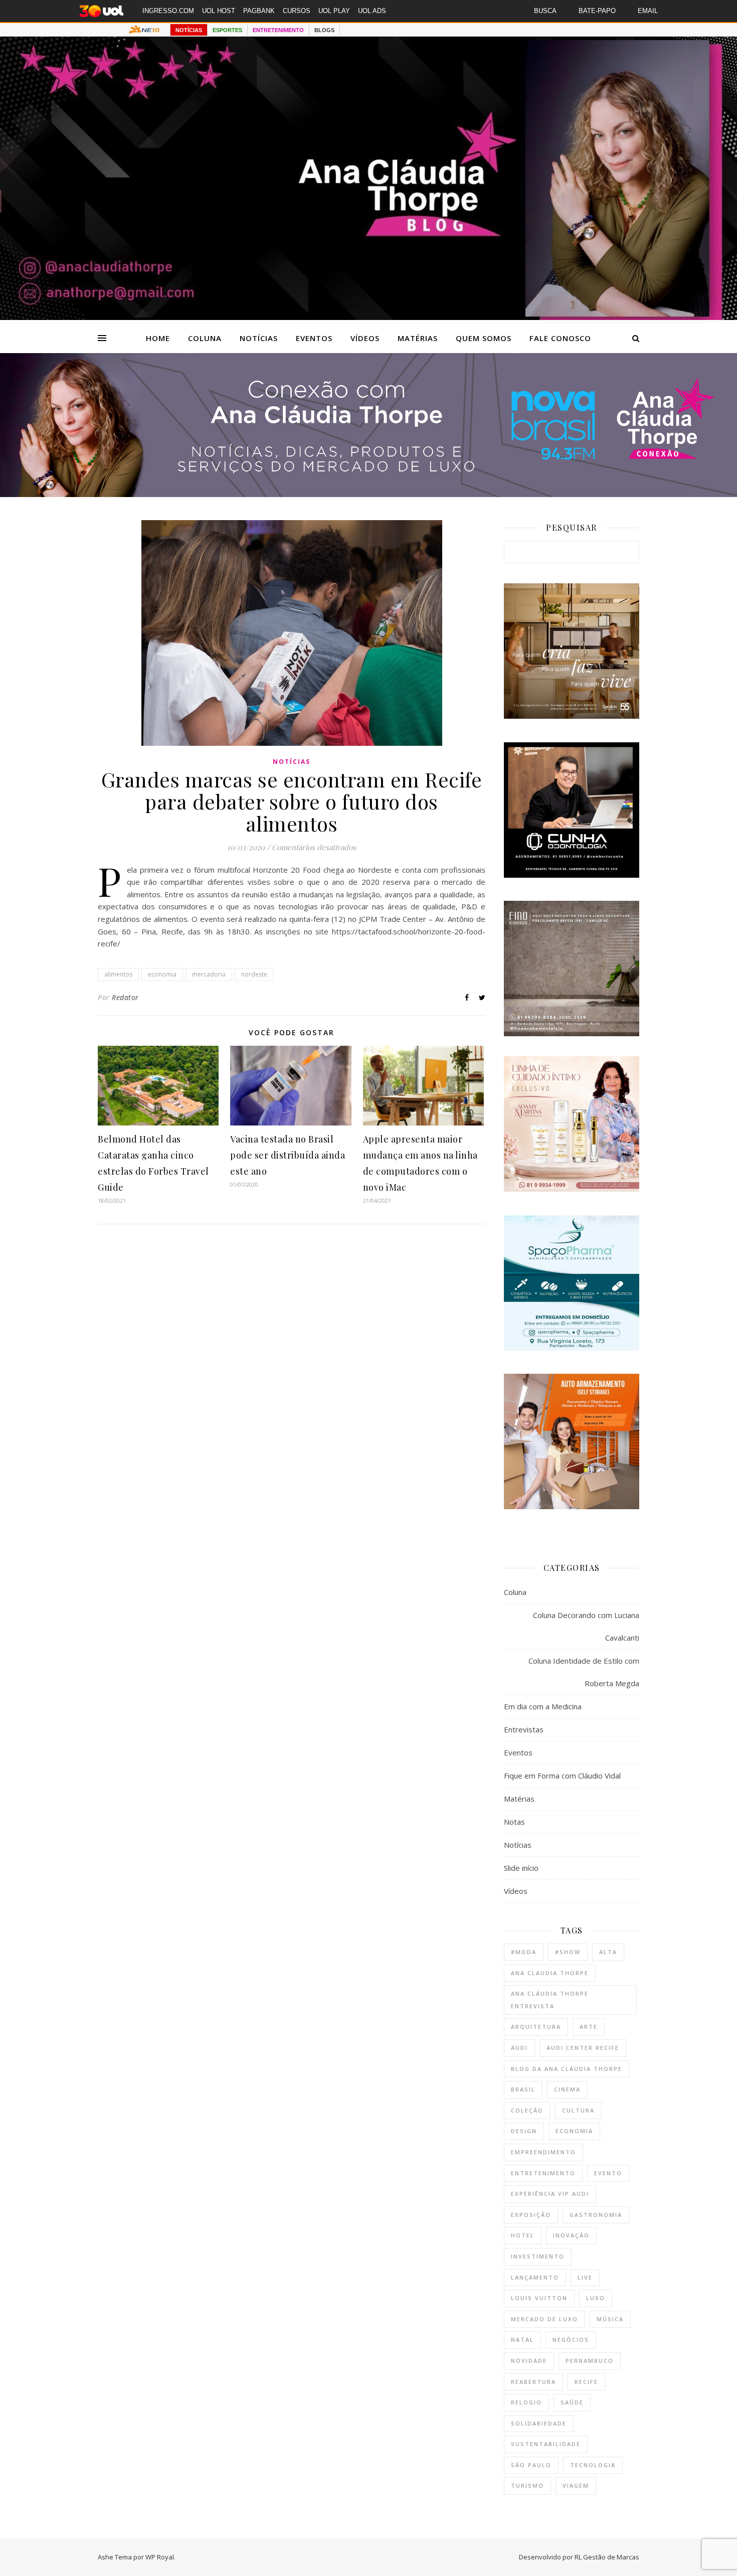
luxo (596, 2298)
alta (608, 1952)
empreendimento (543, 2152)
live (585, 2277)
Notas (514, 1822)
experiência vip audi (550, 2194)
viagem (576, 2485)
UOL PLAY (334, 11)
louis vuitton (539, 2298)
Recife (586, 2382)
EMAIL (648, 11)
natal (522, 2340)
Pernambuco (590, 2361)
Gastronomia (596, 2215)
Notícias (259, 338)
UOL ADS (372, 11)
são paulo (531, 2465)
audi (519, 2048)
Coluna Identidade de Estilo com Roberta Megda (584, 1672)
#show (568, 1952)
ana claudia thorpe (550, 1973)
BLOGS (324, 30)
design (524, 2131)
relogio (526, 2402)
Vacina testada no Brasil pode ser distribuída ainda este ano (288, 1155)
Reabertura (533, 2382)
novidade (529, 2361)
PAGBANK (259, 11)
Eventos (314, 338)
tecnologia (593, 2465)
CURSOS (297, 11)
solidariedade (539, 2423)
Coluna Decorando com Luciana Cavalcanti (586, 1626)
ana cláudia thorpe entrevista (550, 2000)
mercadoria (209, 974)
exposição (531, 2215)
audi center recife (583, 2048)
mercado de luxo (544, 2319)
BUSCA (545, 11)
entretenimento (543, 2173)
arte (589, 2027)
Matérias (418, 338)
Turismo (527, 2485)
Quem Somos (484, 338)
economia (162, 974)
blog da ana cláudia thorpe (567, 2069)
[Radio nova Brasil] (368, 494)
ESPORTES (227, 30)
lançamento (535, 2277)
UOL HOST (219, 11)
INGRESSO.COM (168, 11)
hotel (523, 2235)
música (610, 2319)
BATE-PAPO (597, 11)
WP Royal (160, 2557)
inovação (571, 2235)
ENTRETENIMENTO (278, 30)
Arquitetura (536, 2027)
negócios (571, 2340)
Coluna (205, 338)
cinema (567, 2089)
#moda (524, 1952)
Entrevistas (524, 1729)
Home (158, 338)
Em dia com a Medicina (543, 1706)
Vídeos (365, 338)
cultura (578, 2110)
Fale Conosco (560, 338)
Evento (608, 2173)
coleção (527, 2110)
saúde (572, 2402)
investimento (538, 2256)
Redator (125, 997)
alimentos (118, 974)
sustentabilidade (546, 2444)
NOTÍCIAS (189, 30)
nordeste (254, 974)
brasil (523, 2089)
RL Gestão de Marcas (607, 2557)
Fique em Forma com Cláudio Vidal (562, 1776)
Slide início (521, 1868)
